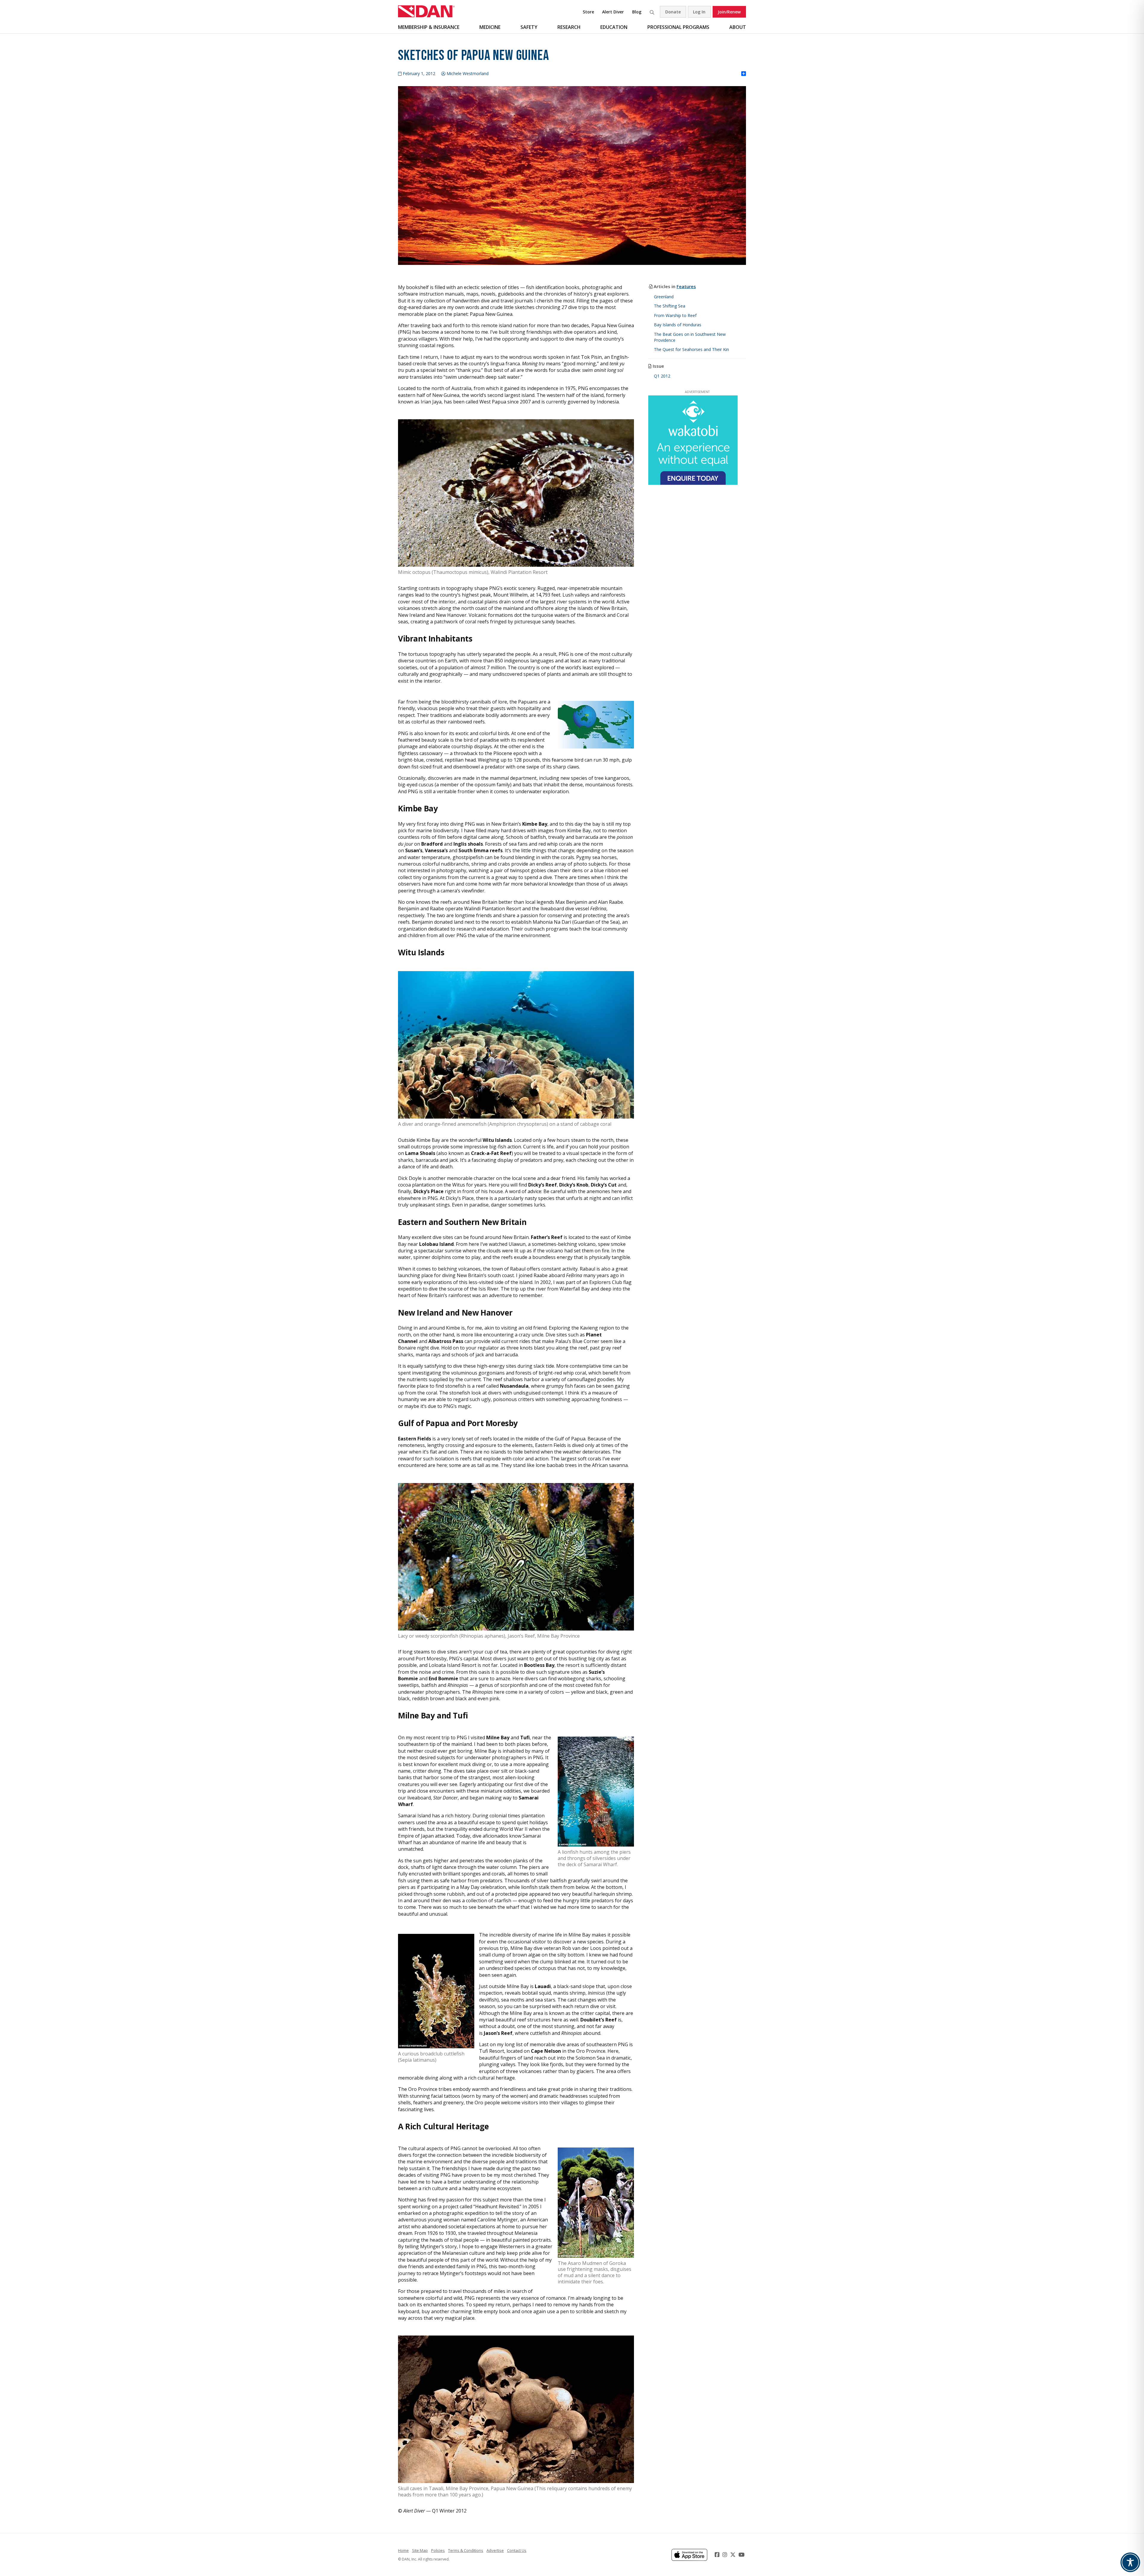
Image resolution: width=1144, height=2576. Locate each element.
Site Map (420, 2550)
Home (403, 2550)
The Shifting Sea (670, 306)
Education (614, 27)
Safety (529, 27)
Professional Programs (678, 27)
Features (686, 286)
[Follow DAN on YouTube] (742, 2555)
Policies (438, 2550)
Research (569, 27)
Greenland (664, 297)
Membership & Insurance (429, 27)
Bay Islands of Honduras (678, 325)
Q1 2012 (662, 376)
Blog (637, 12)
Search (652, 12)
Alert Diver (613, 12)
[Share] (744, 74)
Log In (699, 12)
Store (588, 12)
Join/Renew (729, 12)
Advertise (495, 2550)
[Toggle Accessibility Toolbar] (1130, 2562)
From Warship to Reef (675, 315)
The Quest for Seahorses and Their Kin (691, 349)
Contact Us (517, 2550)
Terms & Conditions (466, 2550)
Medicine (490, 27)
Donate (673, 12)
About (738, 27)
